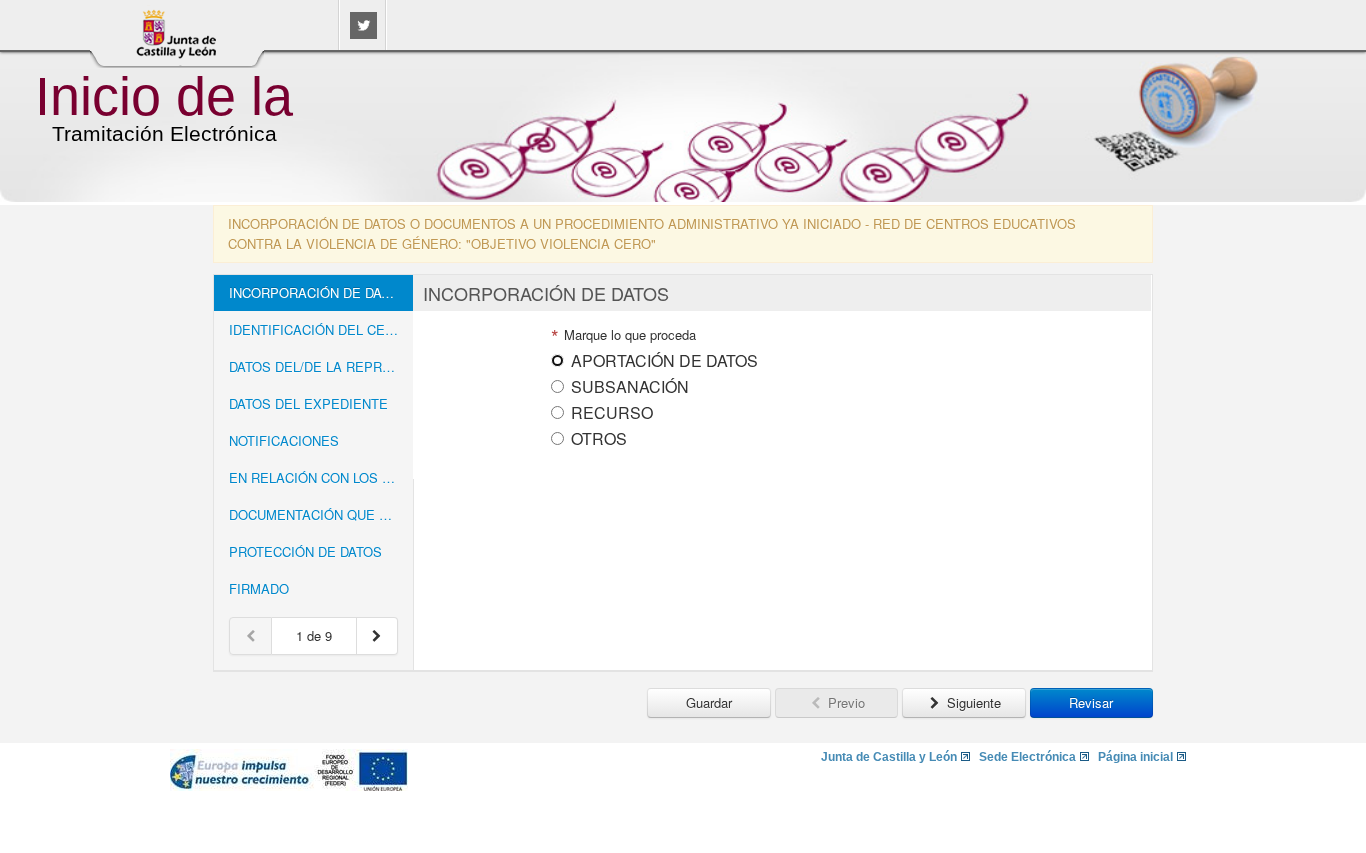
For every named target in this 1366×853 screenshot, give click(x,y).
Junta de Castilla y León (889, 757)
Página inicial (1135, 757)
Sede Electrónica (1027, 757)
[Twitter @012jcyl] (363, 33)
